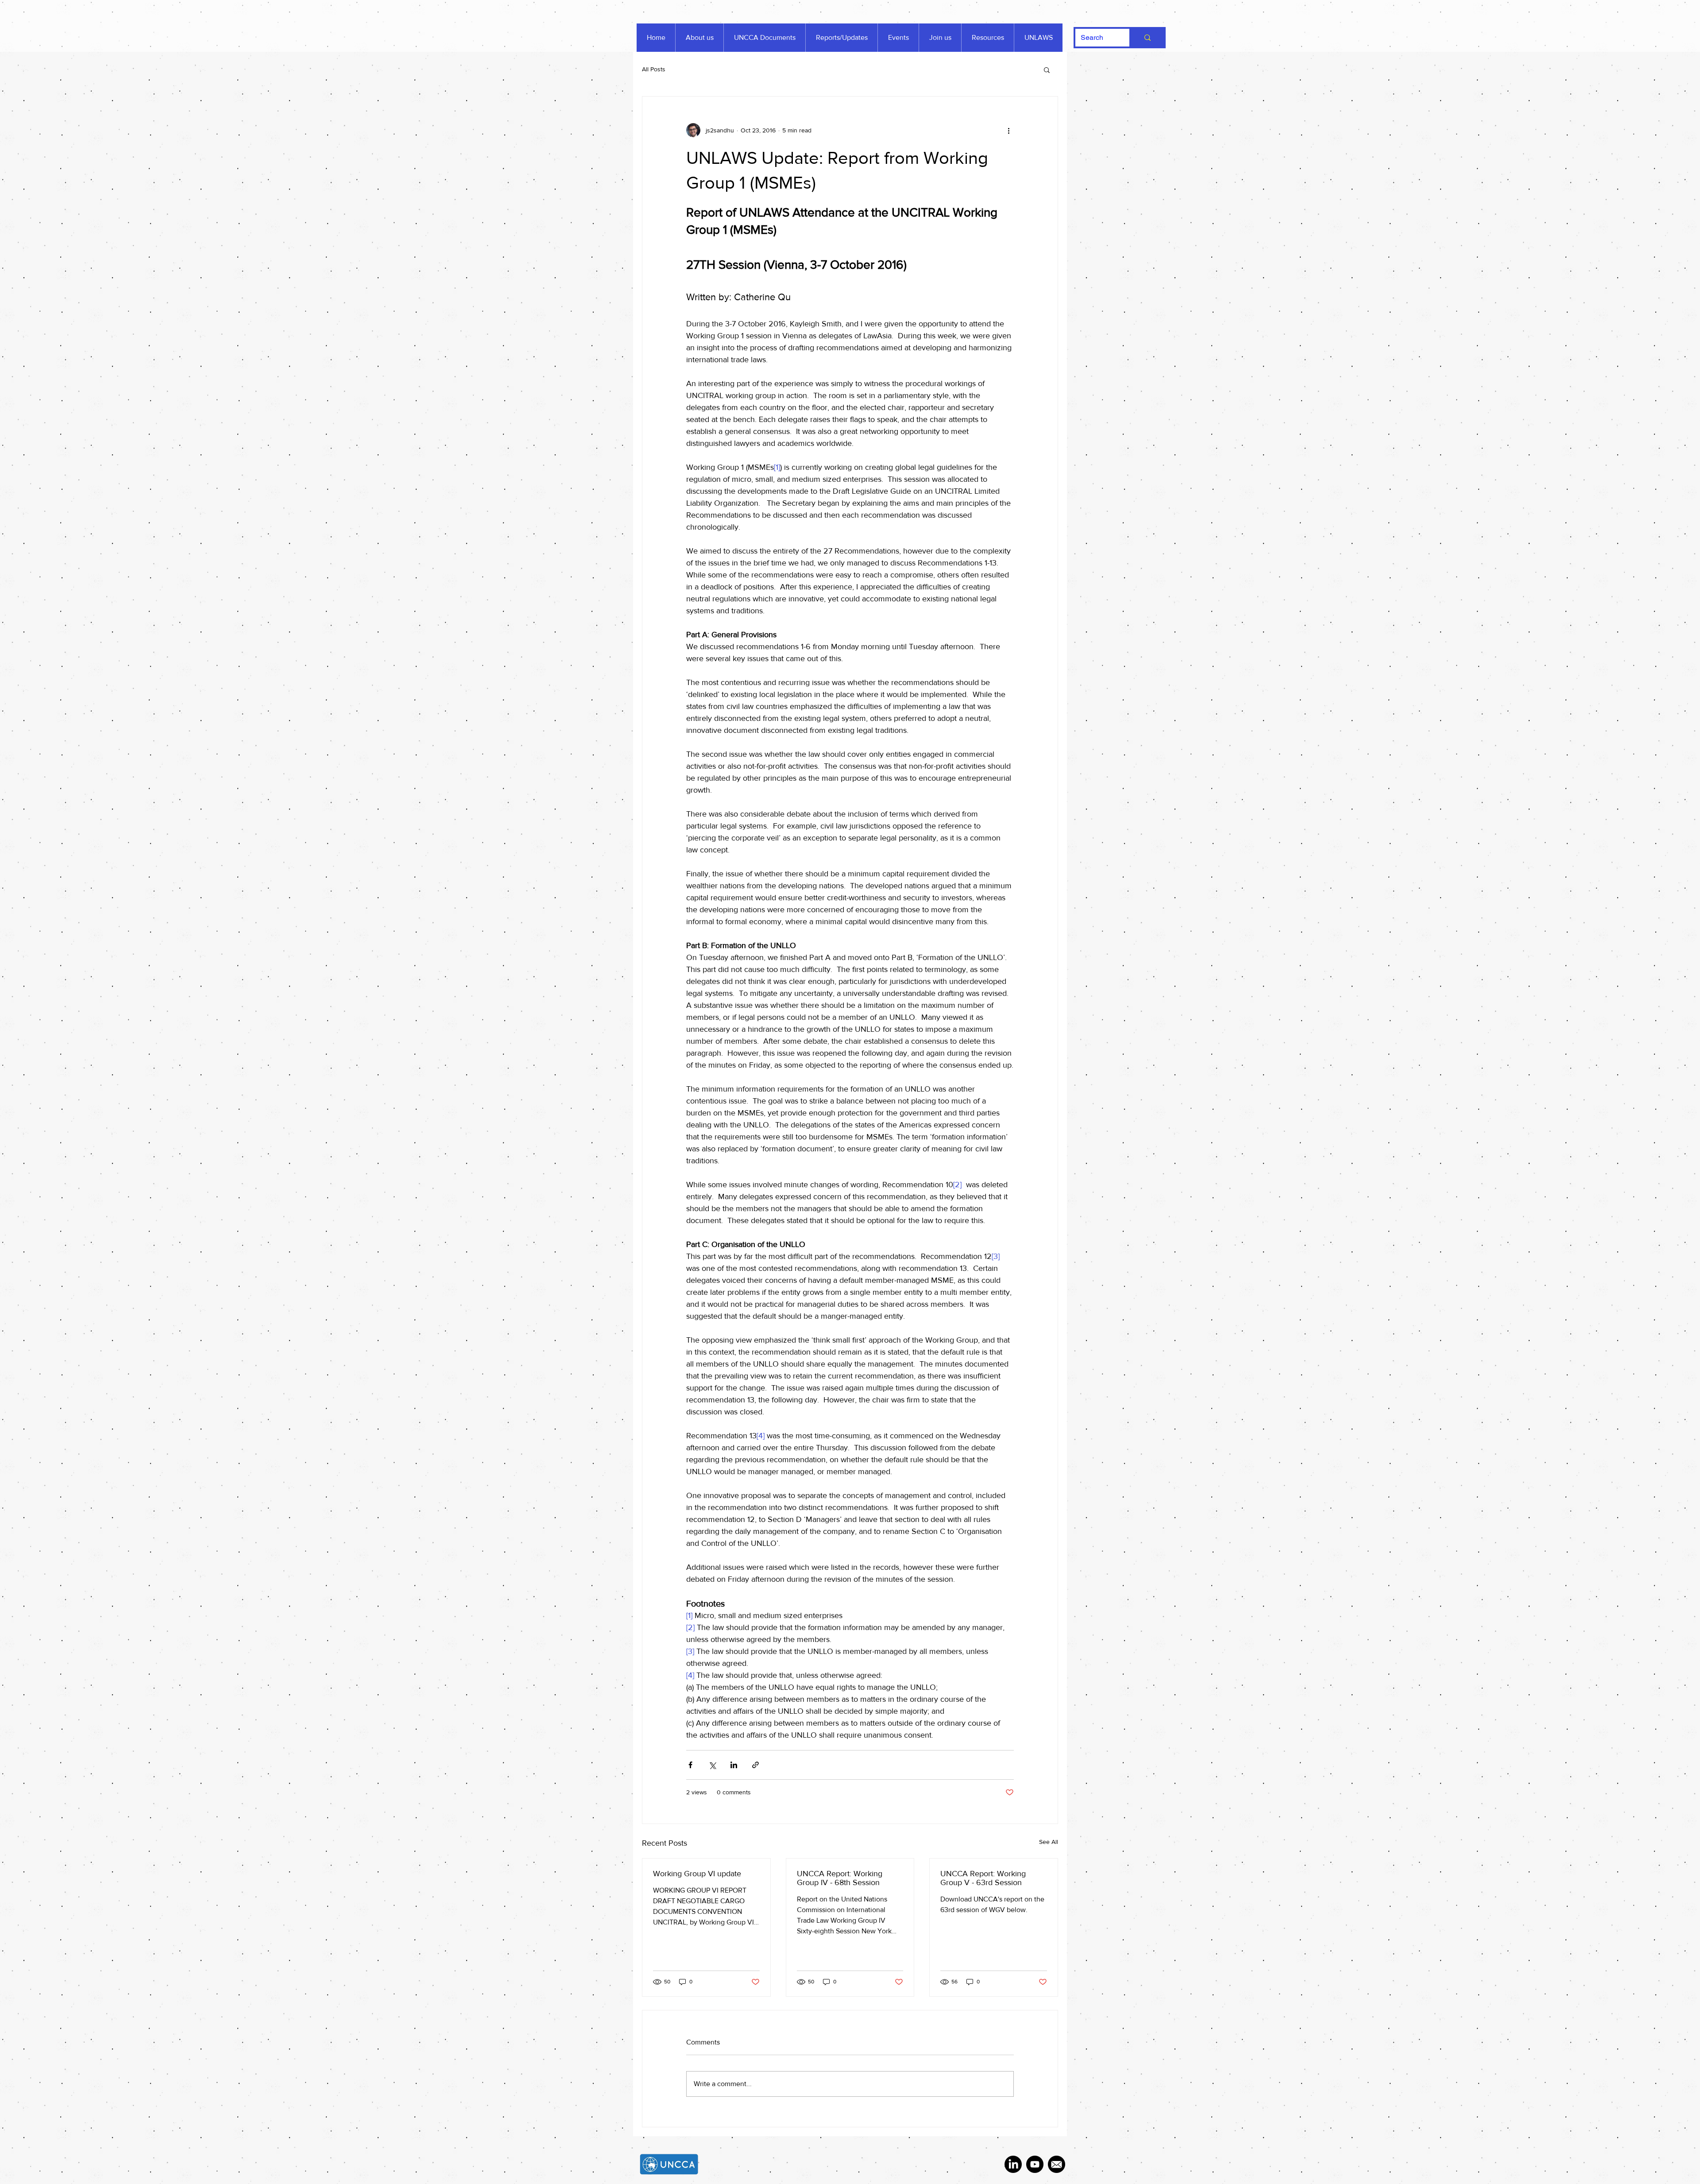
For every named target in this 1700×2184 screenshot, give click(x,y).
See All (1049, 1842)
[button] (1047, 70)
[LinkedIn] (1013, 2164)
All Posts (654, 69)
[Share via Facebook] (690, 1765)
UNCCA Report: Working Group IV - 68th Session (840, 1878)
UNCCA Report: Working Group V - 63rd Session (983, 1878)
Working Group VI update (697, 1874)
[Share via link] (755, 1765)
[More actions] (1008, 130)
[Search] (1147, 38)
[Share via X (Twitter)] (712, 1765)
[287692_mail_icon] (1057, 2164)
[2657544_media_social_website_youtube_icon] (1035, 2164)
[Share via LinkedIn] (734, 1765)
